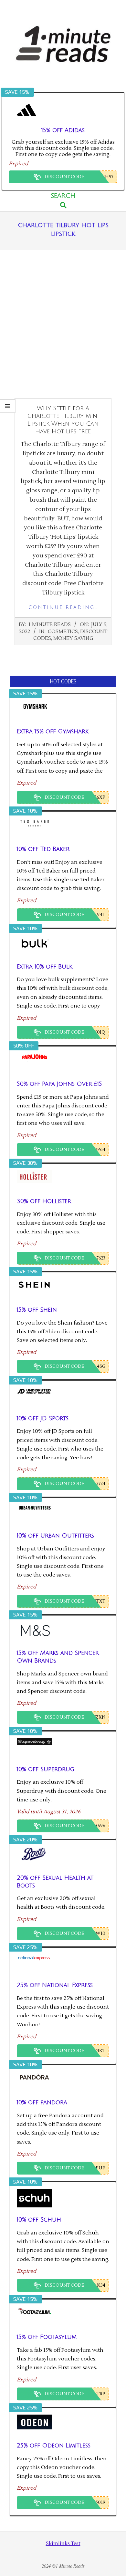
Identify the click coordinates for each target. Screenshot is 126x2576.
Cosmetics (63, 632)
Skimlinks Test (63, 2544)
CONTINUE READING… (63, 608)
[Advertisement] (63, 324)
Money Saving (73, 638)
